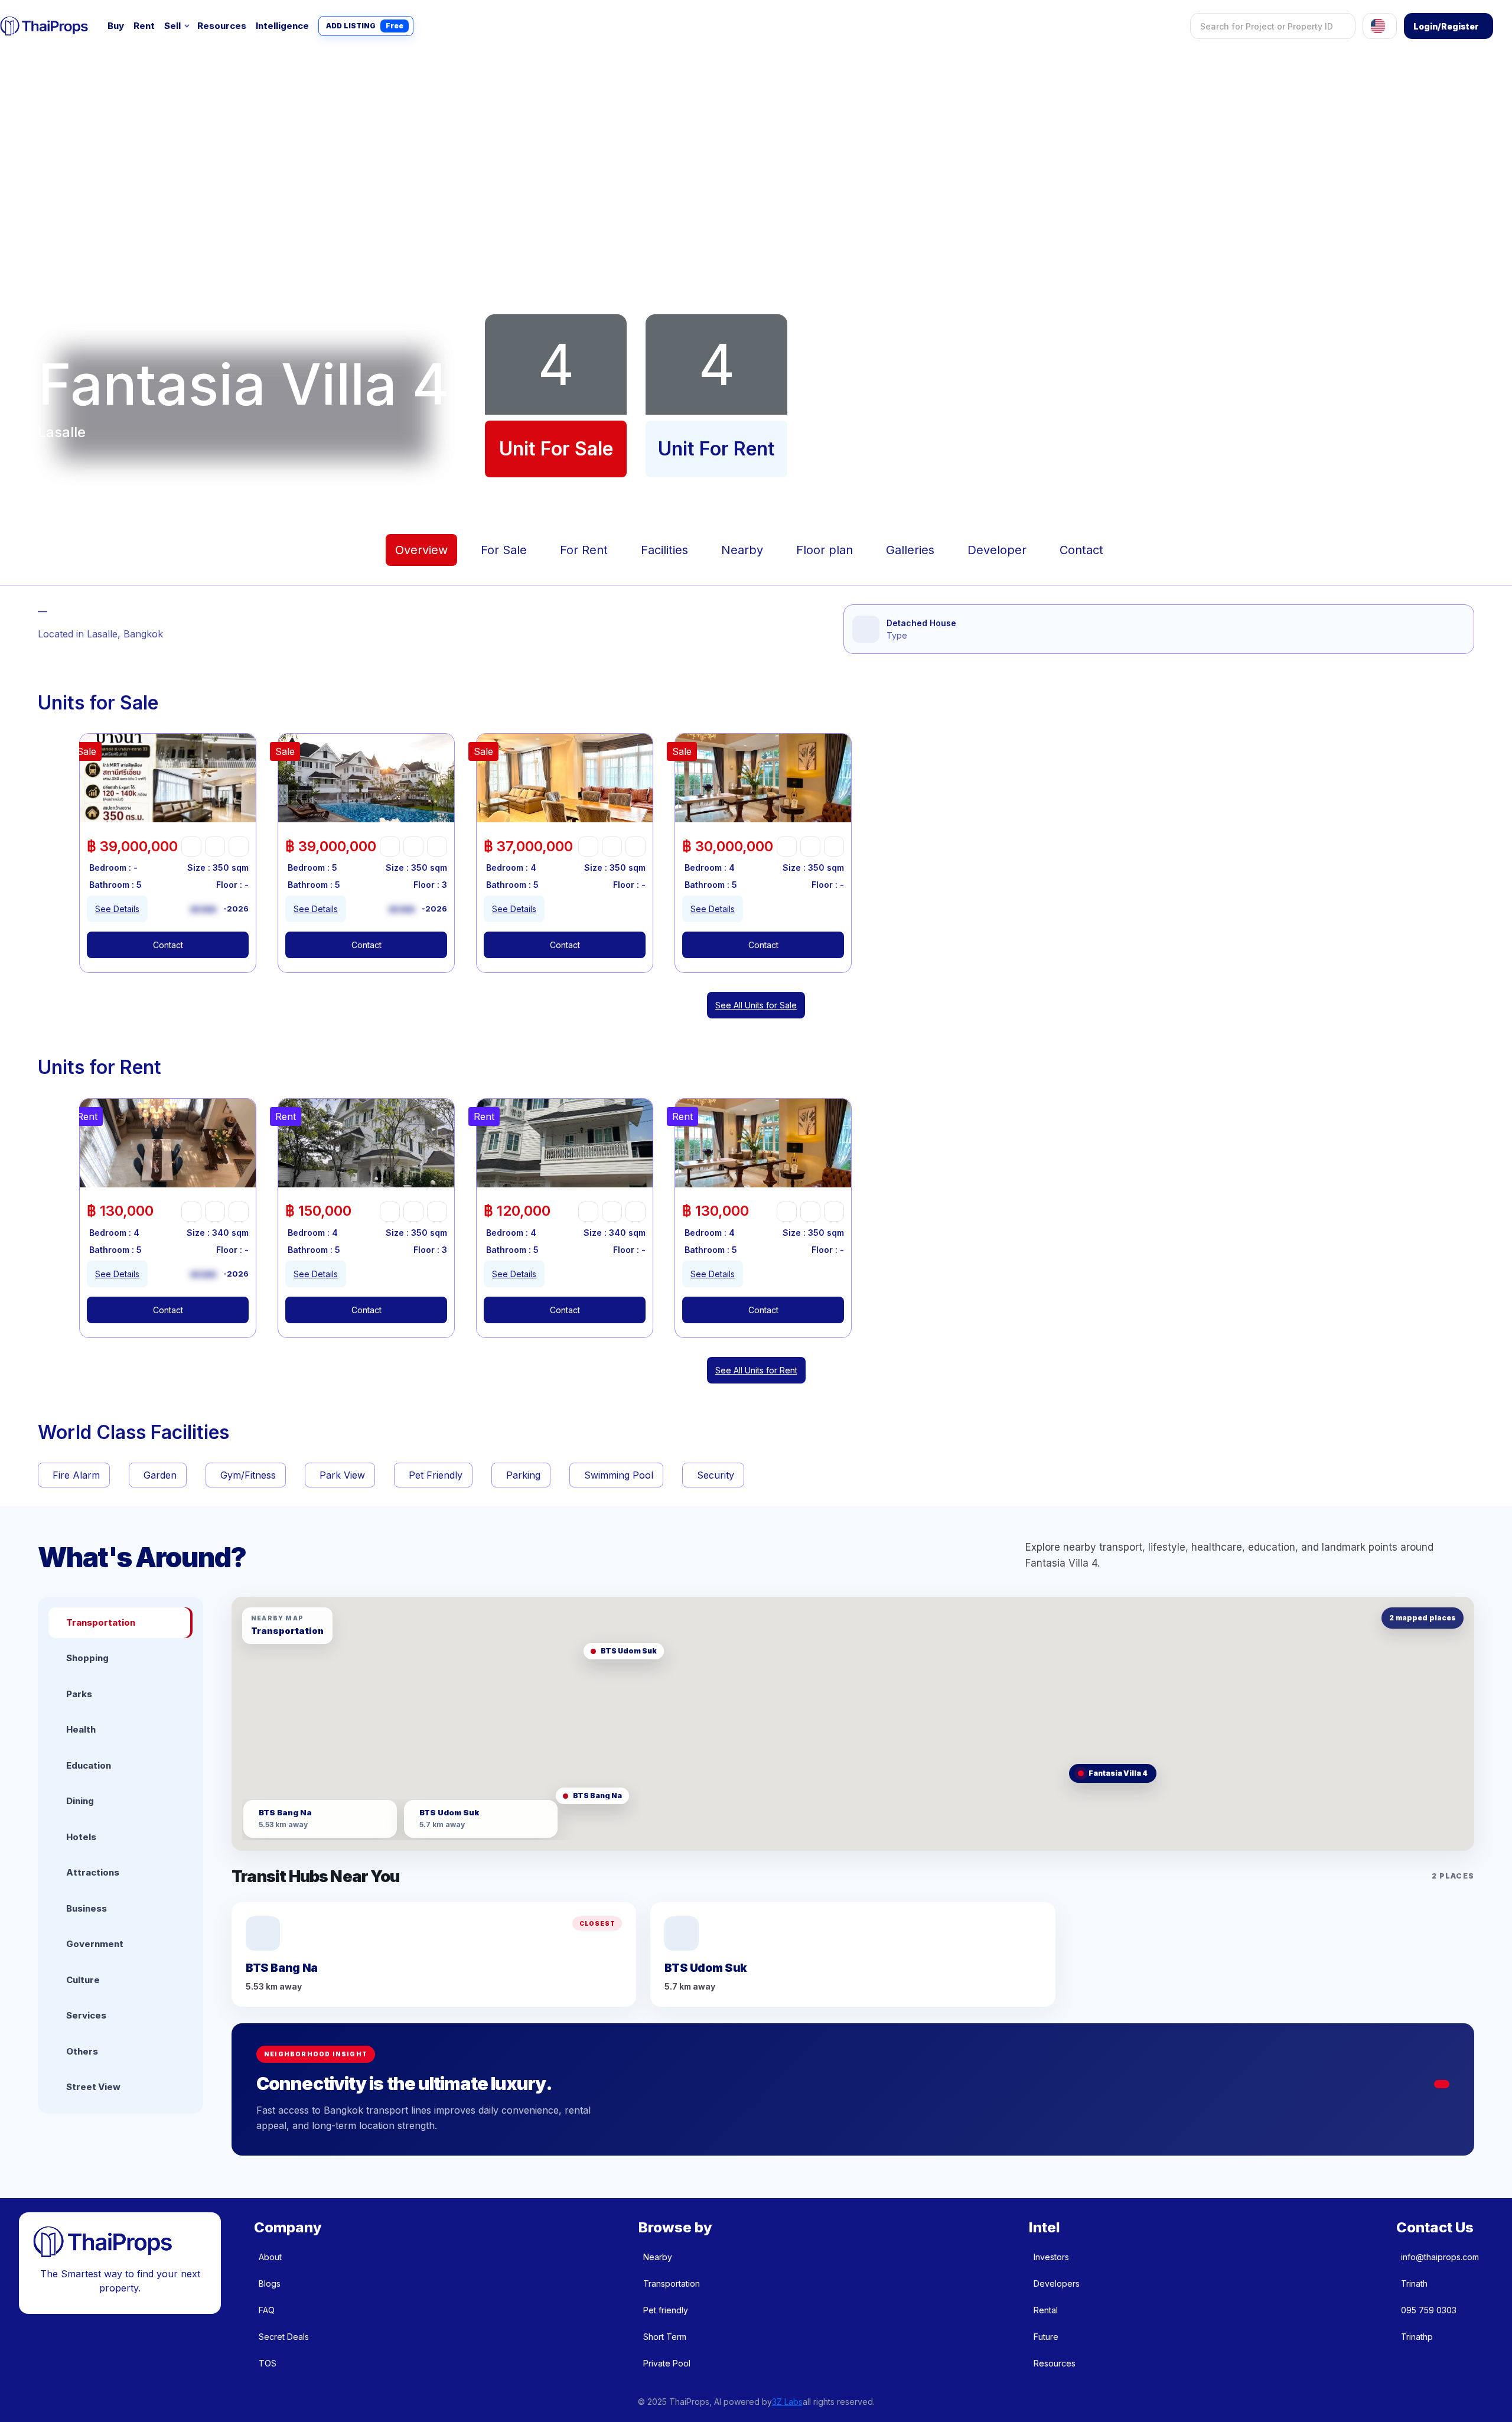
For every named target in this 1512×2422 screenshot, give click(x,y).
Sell (172, 26)
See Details (117, 909)
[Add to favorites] (191, 847)
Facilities (664, 550)
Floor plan (825, 550)
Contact (1081, 550)
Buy (116, 26)
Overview (421, 550)
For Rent (584, 550)
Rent (144, 26)
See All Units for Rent (756, 1370)
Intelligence (282, 26)
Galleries (910, 550)
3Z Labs (787, 2402)
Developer (997, 550)
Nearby (742, 550)
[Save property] (215, 847)
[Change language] (1380, 26)
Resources (222, 26)
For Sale (504, 550)
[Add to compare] (239, 847)
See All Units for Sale (756, 1005)
